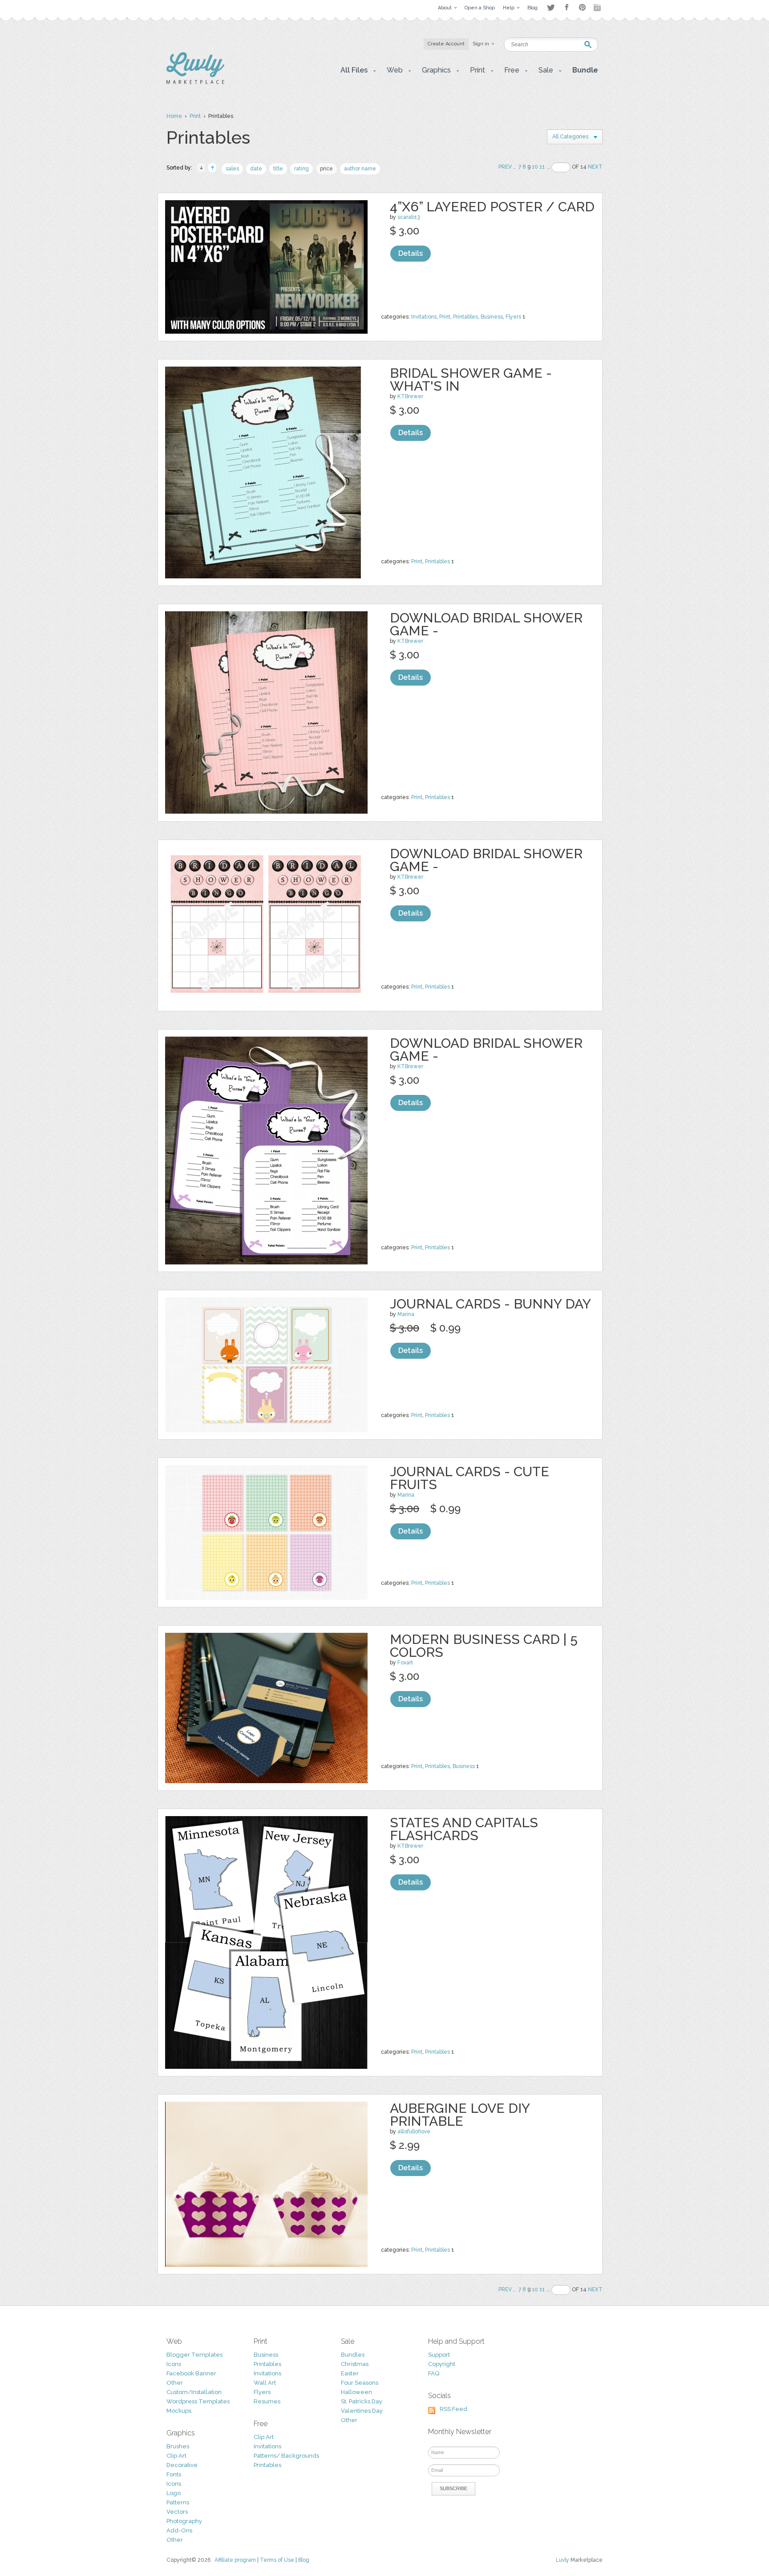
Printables (465, 317)
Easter (350, 2373)
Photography (184, 2521)
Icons (174, 2364)
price (326, 169)
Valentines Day (362, 2411)
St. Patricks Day (362, 2401)
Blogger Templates (194, 2355)
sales (232, 169)
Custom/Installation (194, 2392)
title (278, 169)
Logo (174, 2493)
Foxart (405, 1663)
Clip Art (176, 2456)
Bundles (353, 2355)
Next (595, 167)
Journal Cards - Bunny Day (490, 1304)
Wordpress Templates (198, 2401)
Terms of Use (277, 2560)
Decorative (182, 2465)
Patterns (178, 2502)
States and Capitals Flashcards (464, 1829)
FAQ (434, 2373)
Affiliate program (235, 2560)
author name (360, 169)
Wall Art (265, 2383)
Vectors (177, 2512)
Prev (505, 167)
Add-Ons (179, 2530)
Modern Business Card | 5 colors (484, 1646)
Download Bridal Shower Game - (486, 624)
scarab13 (409, 217)
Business (492, 317)
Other (175, 2383)
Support (439, 2355)
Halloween (356, 2392)
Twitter (551, 7)
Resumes (267, 2401)
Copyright (442, 2364)
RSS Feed (453, 2409)
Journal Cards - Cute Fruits (469, 1478)
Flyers (513, 317)
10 (535, 167)
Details (411, 253)
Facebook (567, 8)
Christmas (355, 2364)
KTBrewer (410, 396)
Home (174, 116)
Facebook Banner (191, 2373)
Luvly (563, 2560)
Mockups (179, 2411)
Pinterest (582, 7)
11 (542, 167)
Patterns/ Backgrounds (286, 2456)
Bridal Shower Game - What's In (471, 380)
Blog (304, 2560)
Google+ (598, 8)
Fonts (174, 2474)
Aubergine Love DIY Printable (460, 2115)
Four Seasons (360, 2383)
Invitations (424, 317)
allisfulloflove (414, 2132)
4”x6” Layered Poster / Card (492, 207)
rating (302, 169)
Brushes (178, 2446)
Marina (406, 1314)
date (256, 169)
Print (195, 116)
